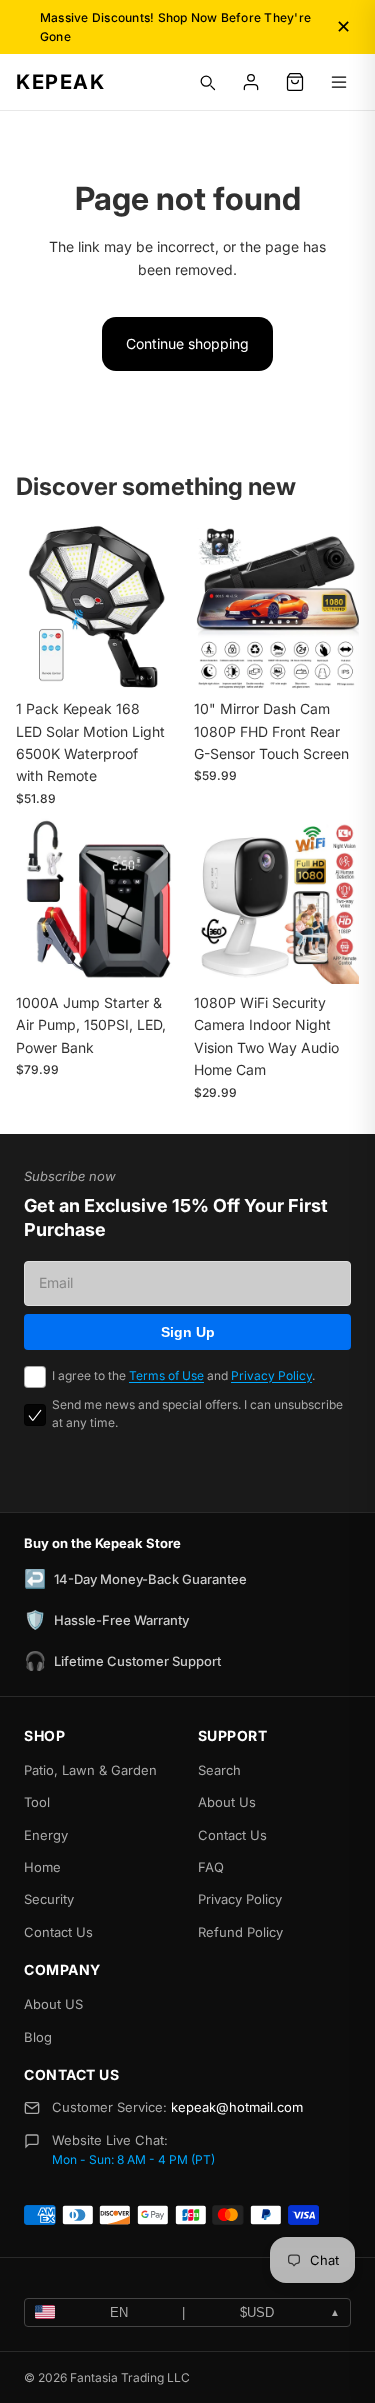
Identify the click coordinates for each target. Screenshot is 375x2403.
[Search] (207, 82)
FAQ (211, 1867)
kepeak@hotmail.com (237, 2107)
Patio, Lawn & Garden (90, 1770)
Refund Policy (240, 1932)
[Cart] (295, 82)
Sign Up (188, 1332)
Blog (38, 2037)
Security (49, 1899)
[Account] (251, 82)
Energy (46, 1835)
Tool (37, 1802)
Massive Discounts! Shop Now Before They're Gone (175, 27)
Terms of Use (166, 1375)
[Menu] (339, 82)
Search (219, 1770)
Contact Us (58, 1932)
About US (53, 2004)
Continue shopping (187, 343)
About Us (227, 1802)
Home (42, 1867)
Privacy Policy (271, 1375)
